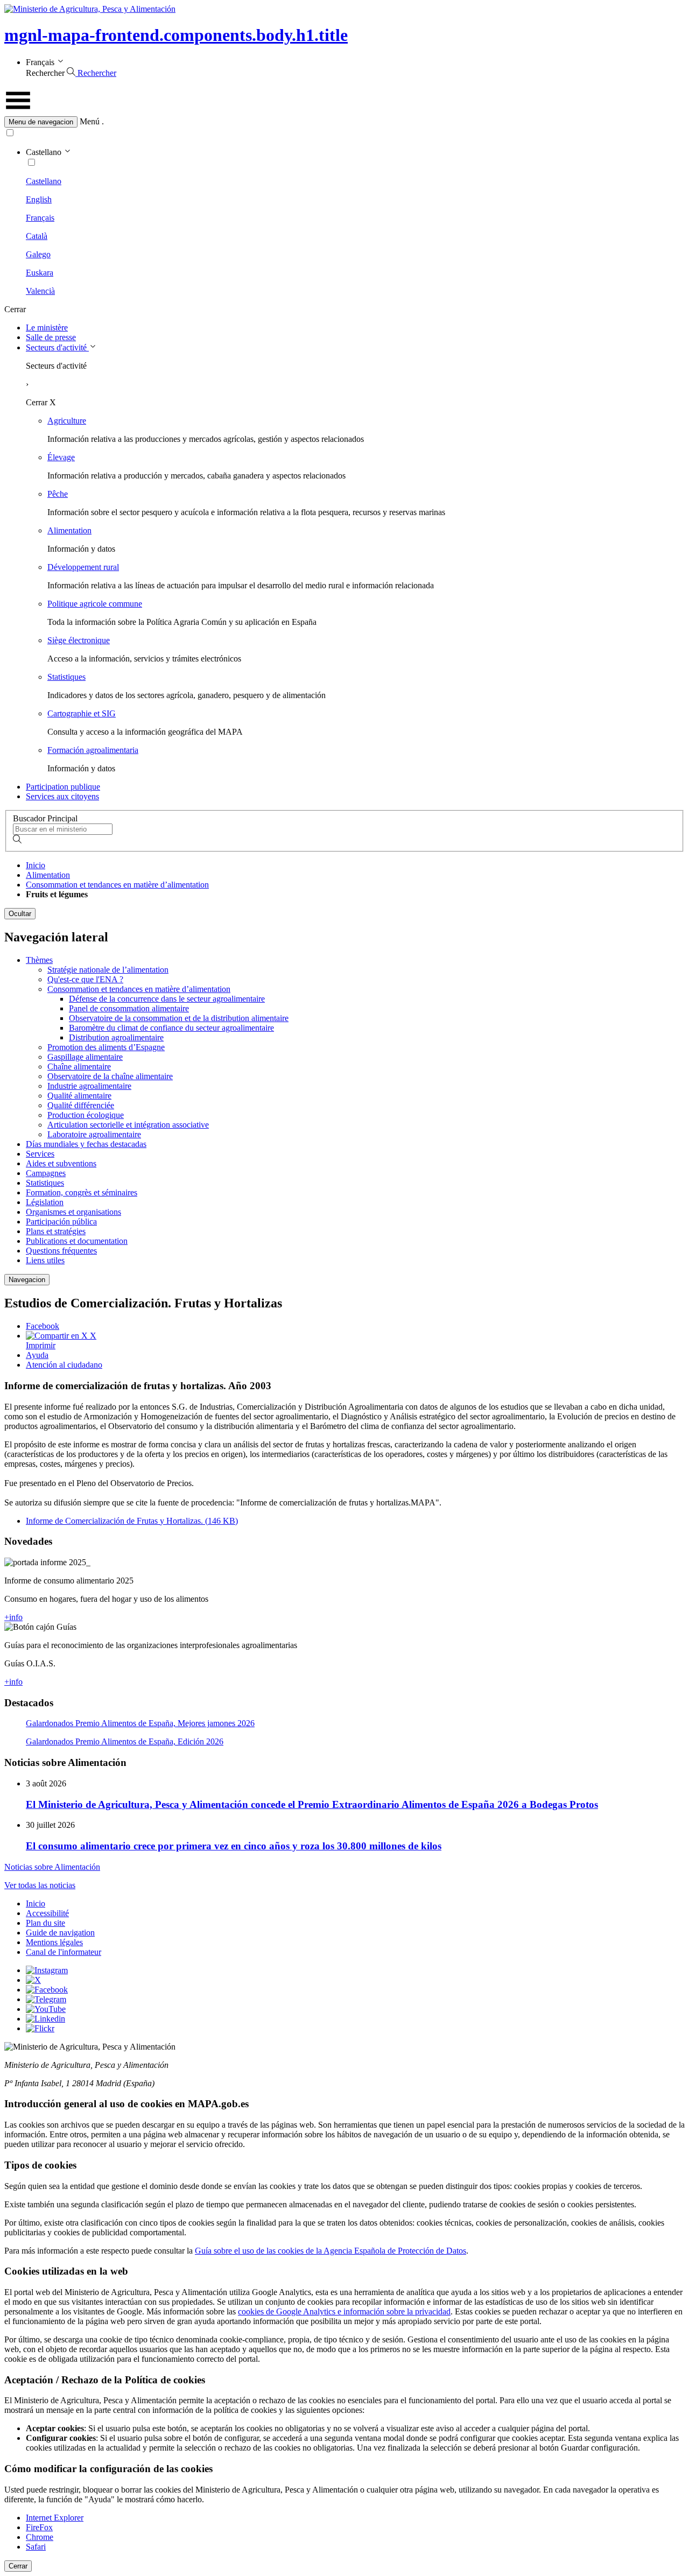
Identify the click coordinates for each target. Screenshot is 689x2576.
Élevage (61, 457)
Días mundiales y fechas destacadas (86, 1144)
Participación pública (61, 1222)
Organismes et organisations (73, 1212)
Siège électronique (79, 640)
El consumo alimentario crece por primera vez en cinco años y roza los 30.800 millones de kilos (234, 1846)
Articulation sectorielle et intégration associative (128, 1125)
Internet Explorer (55, 2518)
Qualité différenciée (81, 1105)
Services (40, 1154)
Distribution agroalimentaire (116, 1037)
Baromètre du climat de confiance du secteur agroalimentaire (171, 1028)
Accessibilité (47, 1913)
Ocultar (20, 914)
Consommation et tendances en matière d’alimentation (117, 885)
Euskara (40, 273)
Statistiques (66, 677)
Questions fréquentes (61, 1251)
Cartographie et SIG (82, 713)
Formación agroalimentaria (93, 750)
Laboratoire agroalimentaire (94, 1134)
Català (37, 236)
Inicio (36, 865)
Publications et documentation (77, 1241)
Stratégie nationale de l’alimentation (108, 970)
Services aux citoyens (62, 796)
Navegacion (27, 1280)
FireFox (39, 2527)
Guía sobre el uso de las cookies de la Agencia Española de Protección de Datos (331, 2251)
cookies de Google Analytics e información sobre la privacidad (344, 2311)
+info (13, 1617)
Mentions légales (54, 1942)
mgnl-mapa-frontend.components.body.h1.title (176, 35)
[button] (344, 122)
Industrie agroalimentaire (89, 1086)
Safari (36, 2547)
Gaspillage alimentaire (85, 1057)
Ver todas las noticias (40, 1885)
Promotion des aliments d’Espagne (106, 1047)
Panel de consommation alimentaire (129, 1008)
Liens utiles (45, 1260)
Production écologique (86, 1115)
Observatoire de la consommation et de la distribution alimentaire (179, 1018)
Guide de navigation (60, 1933)
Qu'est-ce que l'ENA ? (85, 979)
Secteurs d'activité (57, 347)
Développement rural (83, 567)
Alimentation (69, 530)
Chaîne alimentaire (79, 1067)
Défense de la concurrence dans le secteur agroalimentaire (167, 999)
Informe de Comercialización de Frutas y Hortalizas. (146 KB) (132, 1521)
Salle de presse (51, 337)
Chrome (40, 2537)
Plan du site (45, 1923)
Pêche (58, 494)
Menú (90, 121)
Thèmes (39, 960)
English (39, 199)
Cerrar (18, 2566)
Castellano (44, 181)
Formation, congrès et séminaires (82, 1192)
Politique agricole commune (95, 604)
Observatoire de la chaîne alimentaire (110, 1076)
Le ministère (47, 328)
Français (40, 218)
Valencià (40, 291)
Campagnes (46, 1173)
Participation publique (63, 787)
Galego (38, 254)
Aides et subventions (61, 1163)
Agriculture (67, 421)
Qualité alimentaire (79, 1096)
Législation (45, 1202)
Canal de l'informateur (64, 1952)
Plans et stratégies (56, 1231)
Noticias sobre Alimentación (52, 1867)
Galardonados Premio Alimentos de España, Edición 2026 (125, 1741)
